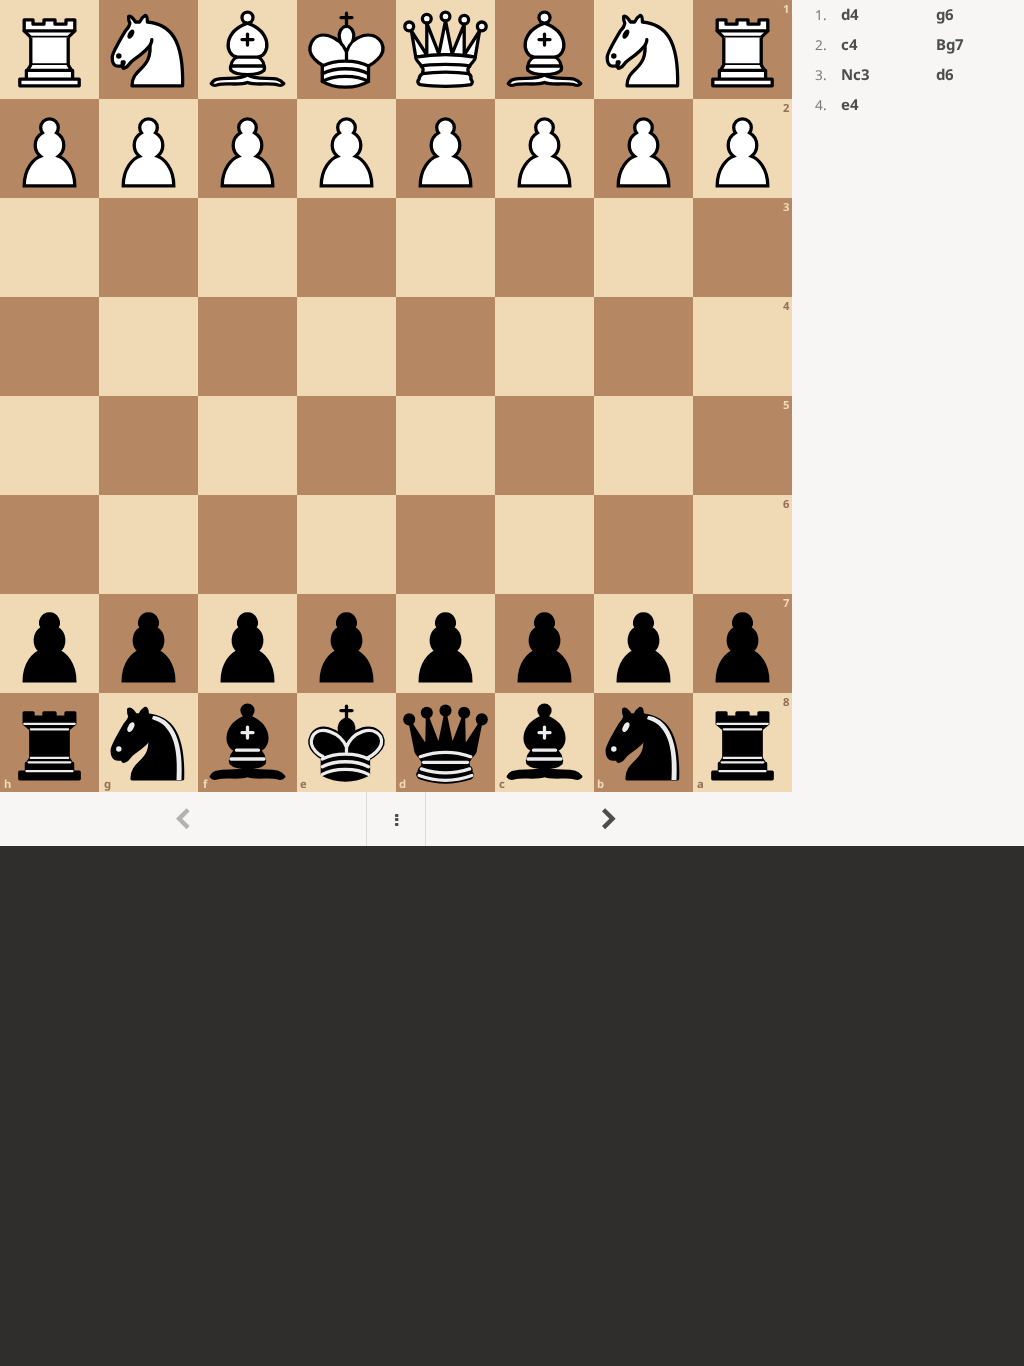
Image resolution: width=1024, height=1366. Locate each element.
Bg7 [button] (950, 44)
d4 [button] (850, 14)
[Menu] (396, 819)
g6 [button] (945, 14)
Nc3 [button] (855, 74)
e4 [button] (850, 104)
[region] (512, 423)
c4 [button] (849, 44)
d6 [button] (945, 74)
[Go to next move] (608, 819)
